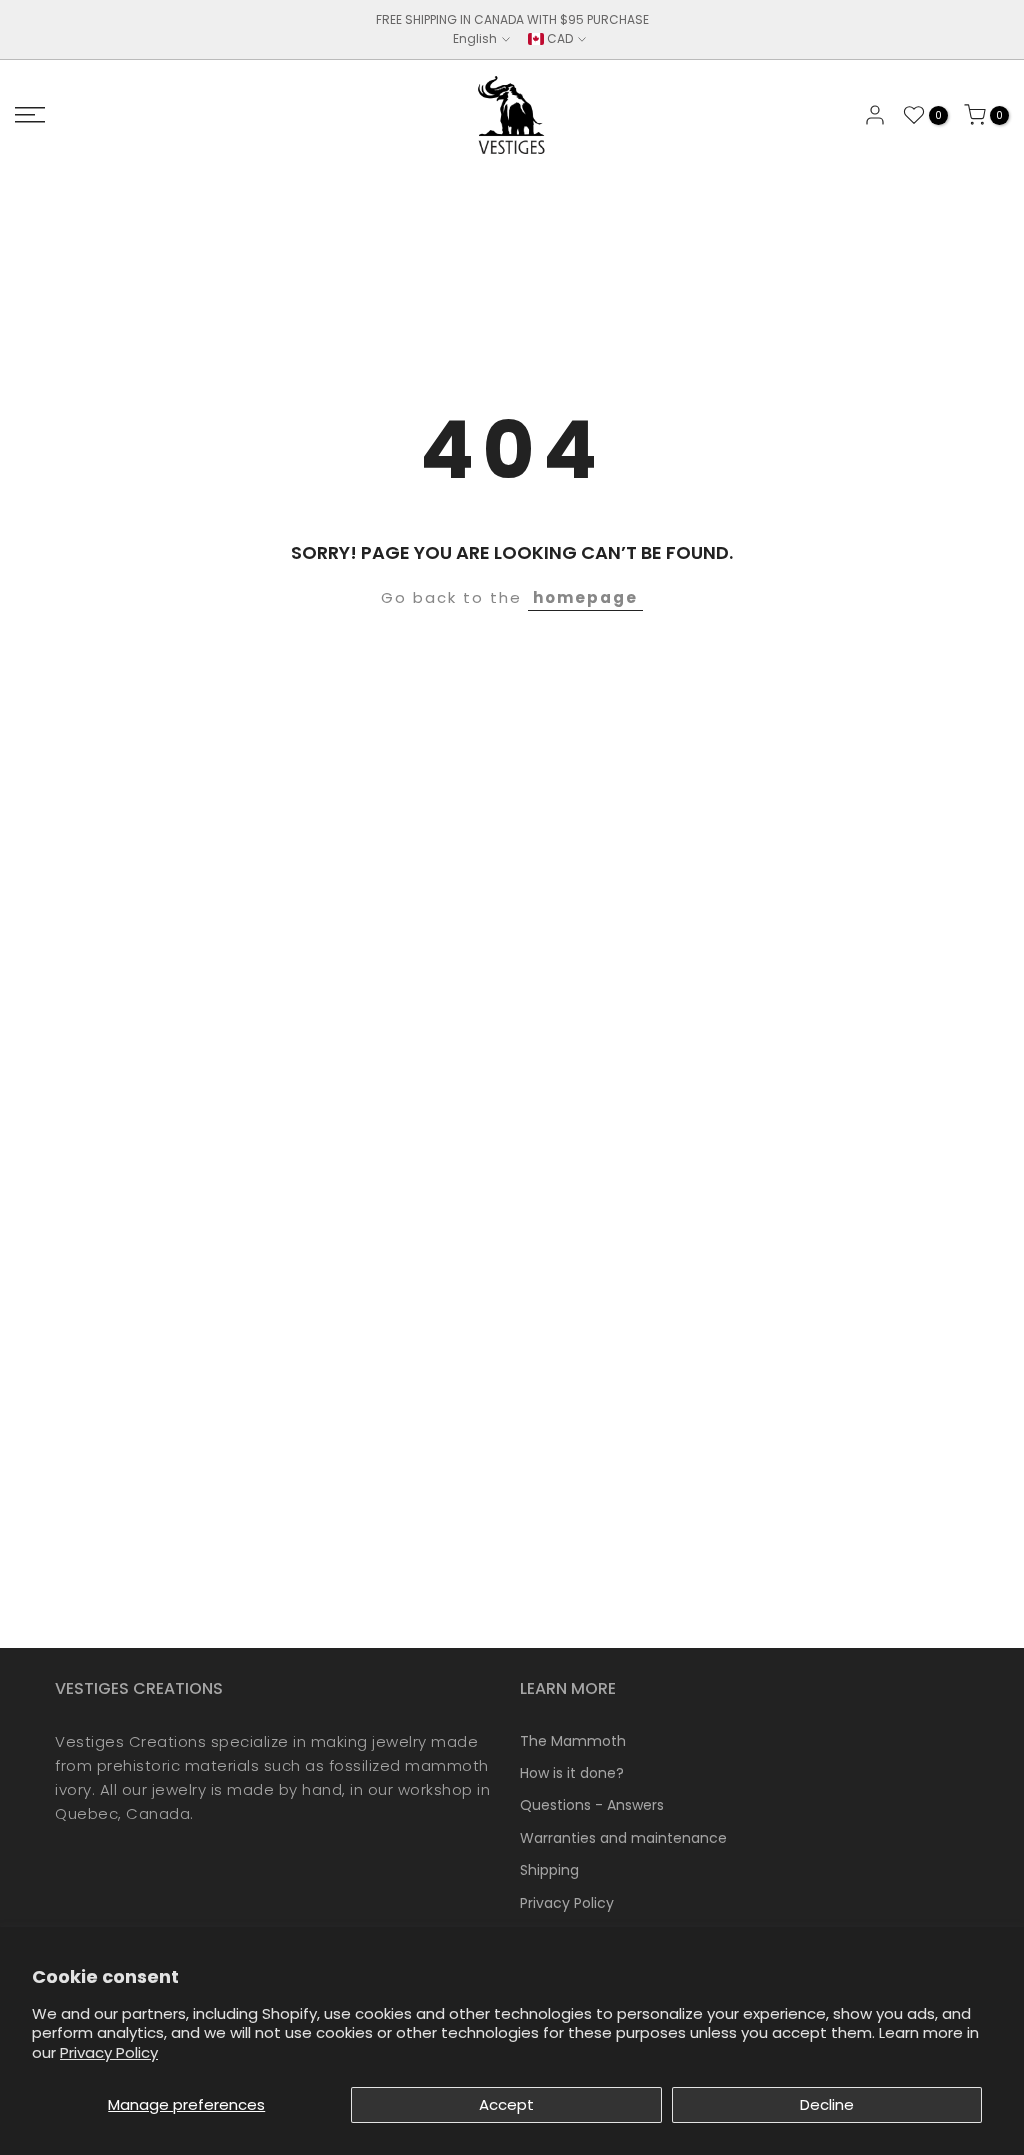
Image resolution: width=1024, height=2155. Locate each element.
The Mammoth (573, 1741)
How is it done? (572, 1773)
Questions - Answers (592, 1805)
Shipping (549, 1870)
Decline (827, 2104)
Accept (506, 2104)
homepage (585, 597)
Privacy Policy (109, 2052)
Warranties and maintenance (623, 1838)
